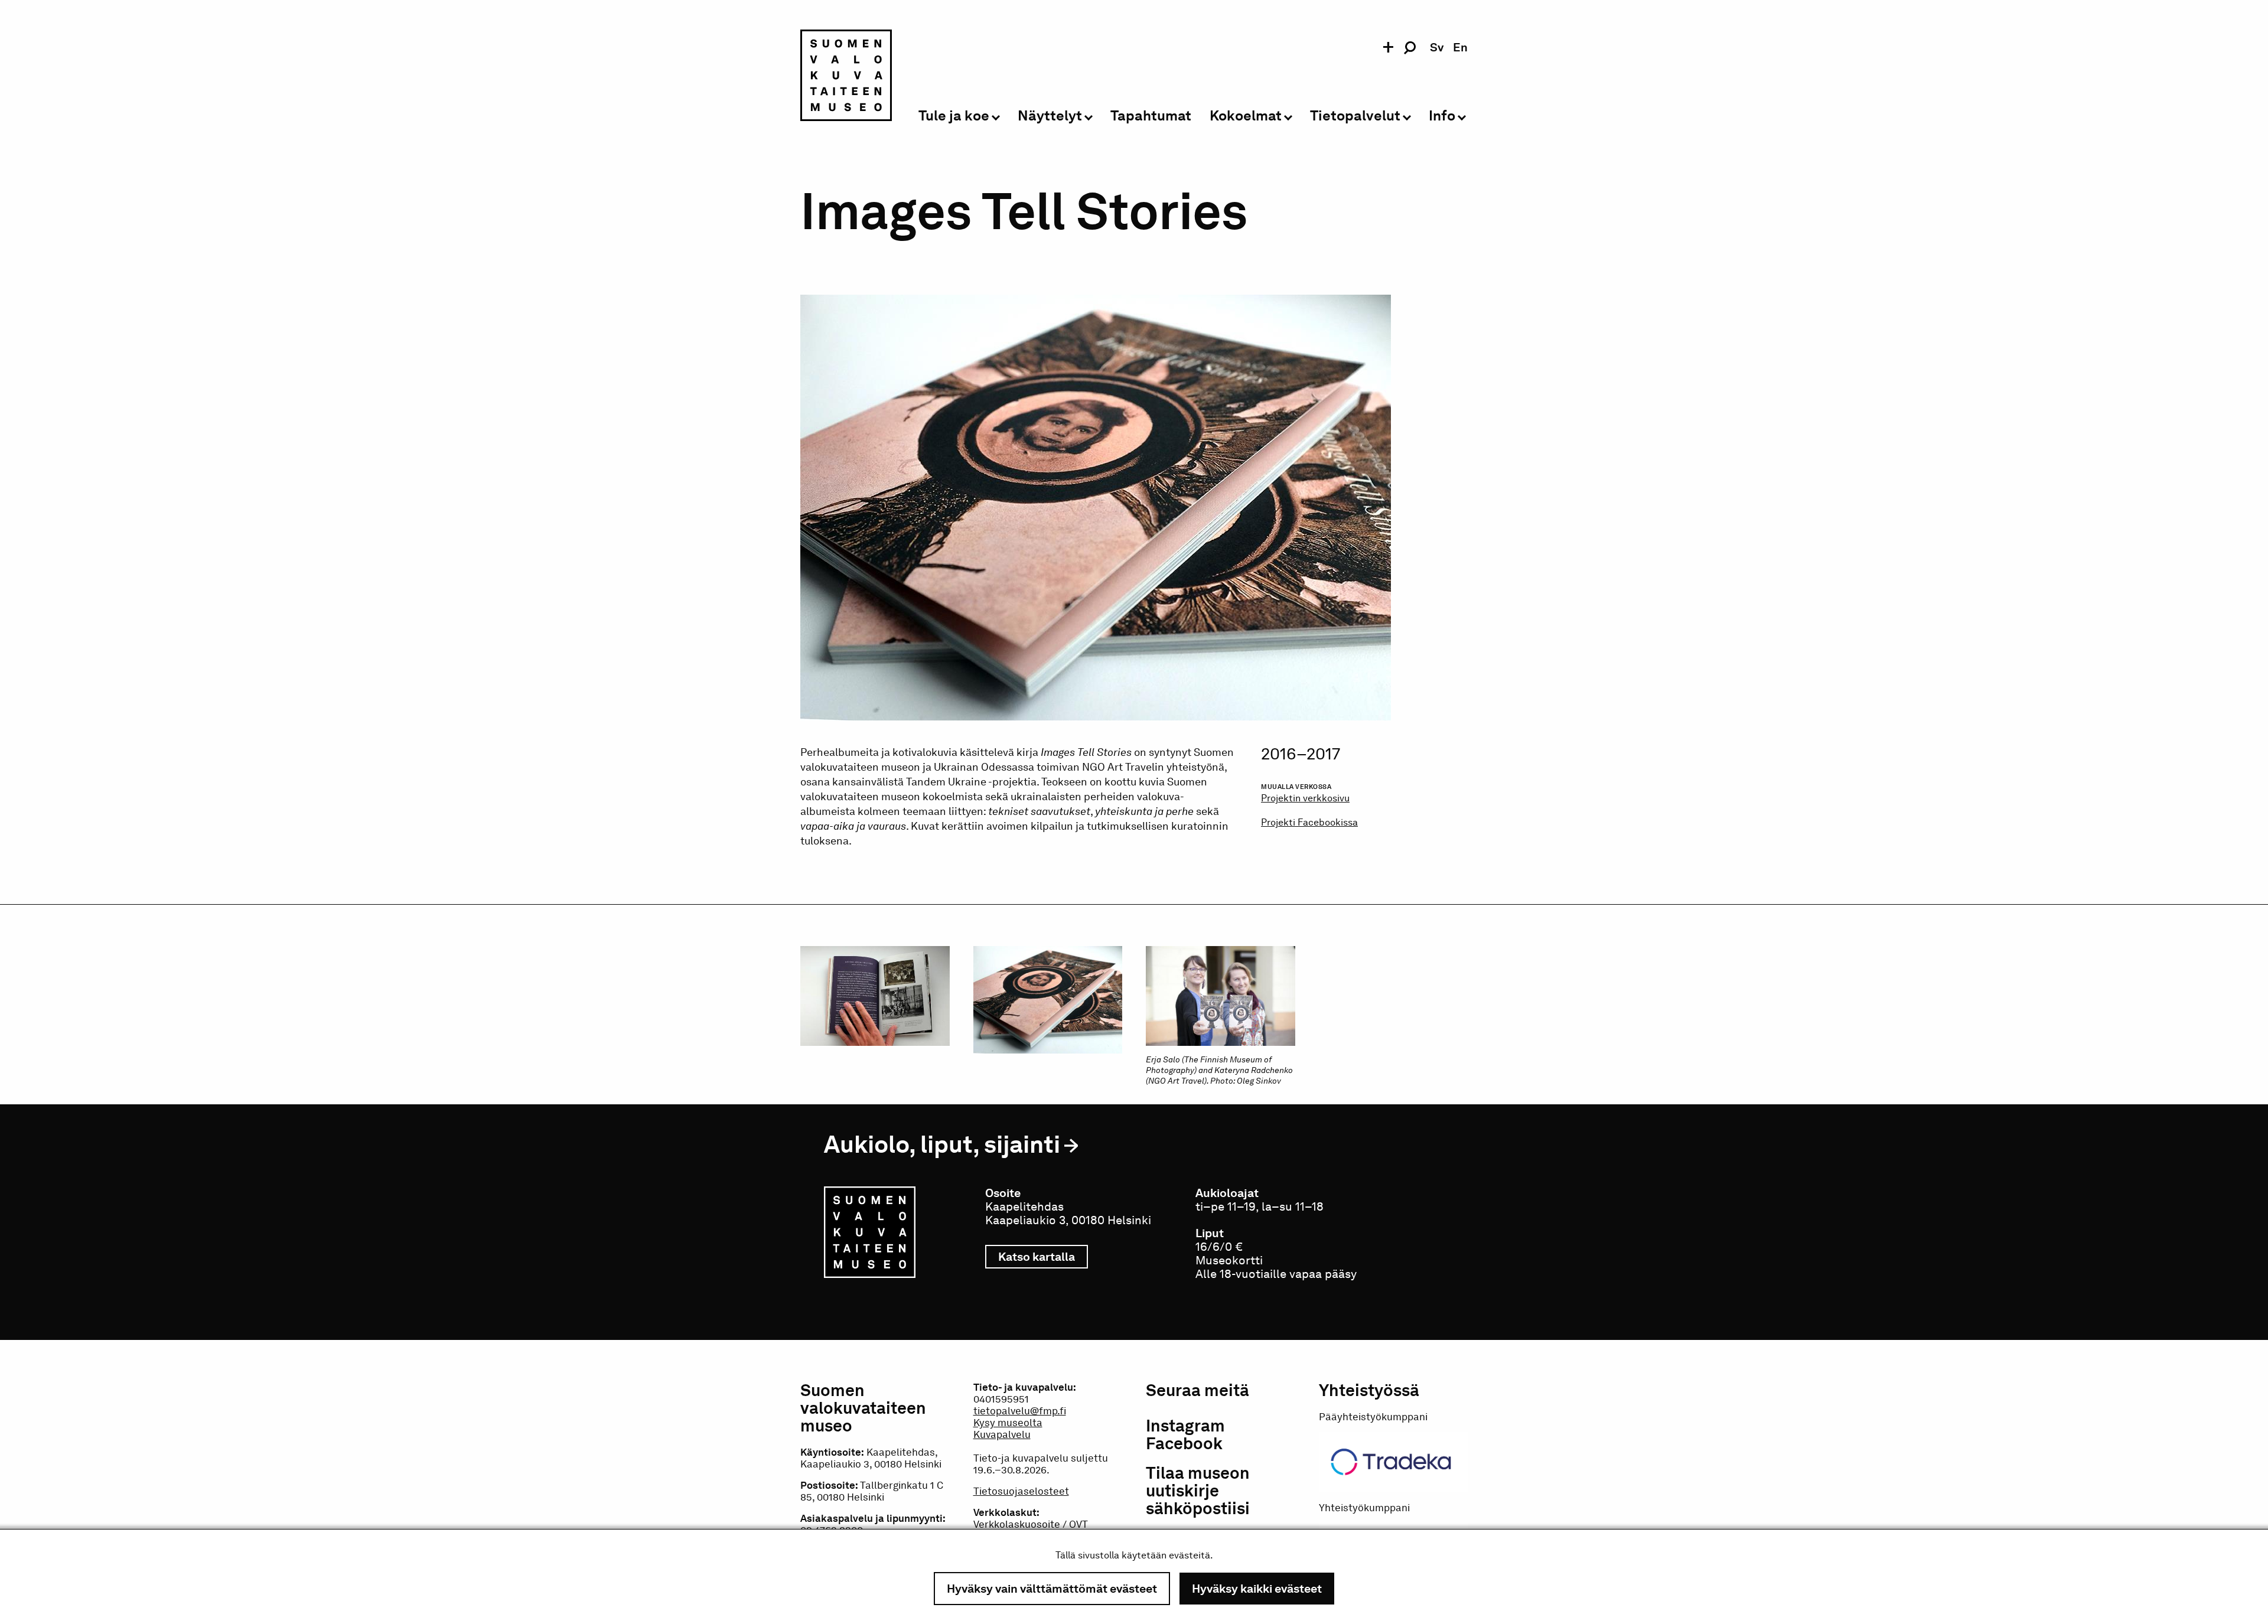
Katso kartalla (1043, 1257)
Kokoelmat (1246, 116)
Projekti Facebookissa (1309, 822)
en (1460, 47)
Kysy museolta (1008, 1423)
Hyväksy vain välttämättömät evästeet (1052, 1589)
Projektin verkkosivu (1305, 798)
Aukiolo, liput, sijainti (942, 1144)
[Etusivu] (846, 77)
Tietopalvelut (1355, 116)
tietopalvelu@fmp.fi (1020, 1411)
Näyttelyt (1050, 116)
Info (1442, 116)
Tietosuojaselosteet (1021, 1491)
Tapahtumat (1151, 116)
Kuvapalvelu (1002, 1434)
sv (1437, 47)
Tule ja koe (954, 116)
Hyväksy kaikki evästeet (1257, 1589)
